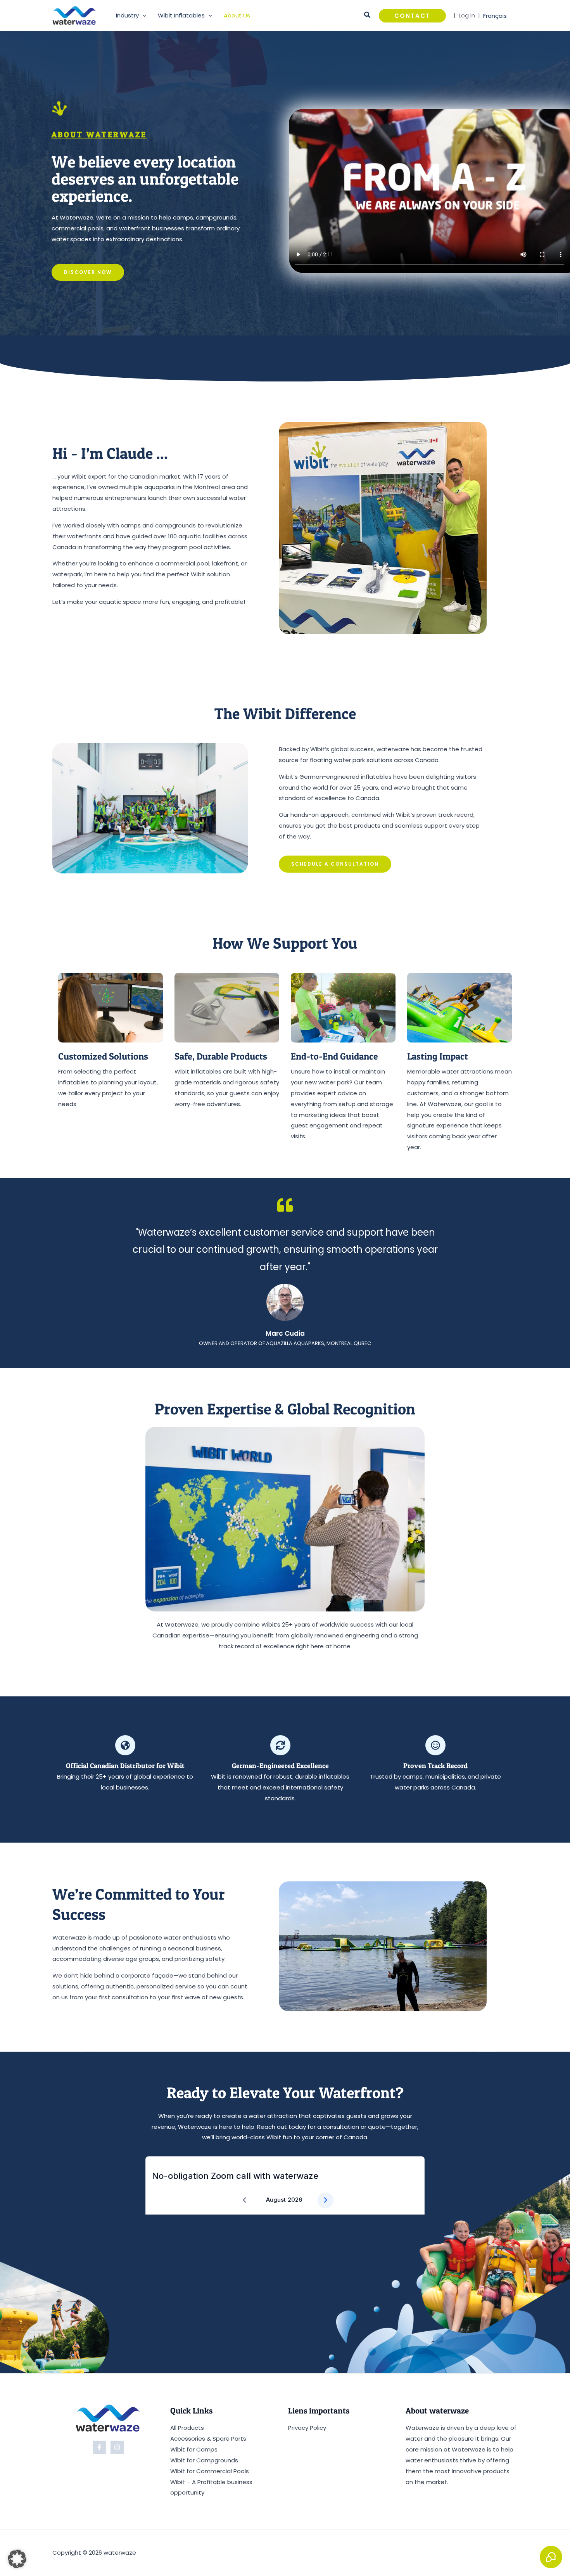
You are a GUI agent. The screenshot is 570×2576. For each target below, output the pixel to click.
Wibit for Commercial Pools (210, 2471)
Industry (127, 15)
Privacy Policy (307, 2428)
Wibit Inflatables (181, 15)
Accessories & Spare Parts (208, 2439)
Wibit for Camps (194, 2449)
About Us (237, 15)
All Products (187, 2428)
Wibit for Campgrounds (204, 2460)
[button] (142, 16)
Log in (467, 15)
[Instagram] (117, 2447)
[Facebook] (99, 2447)
